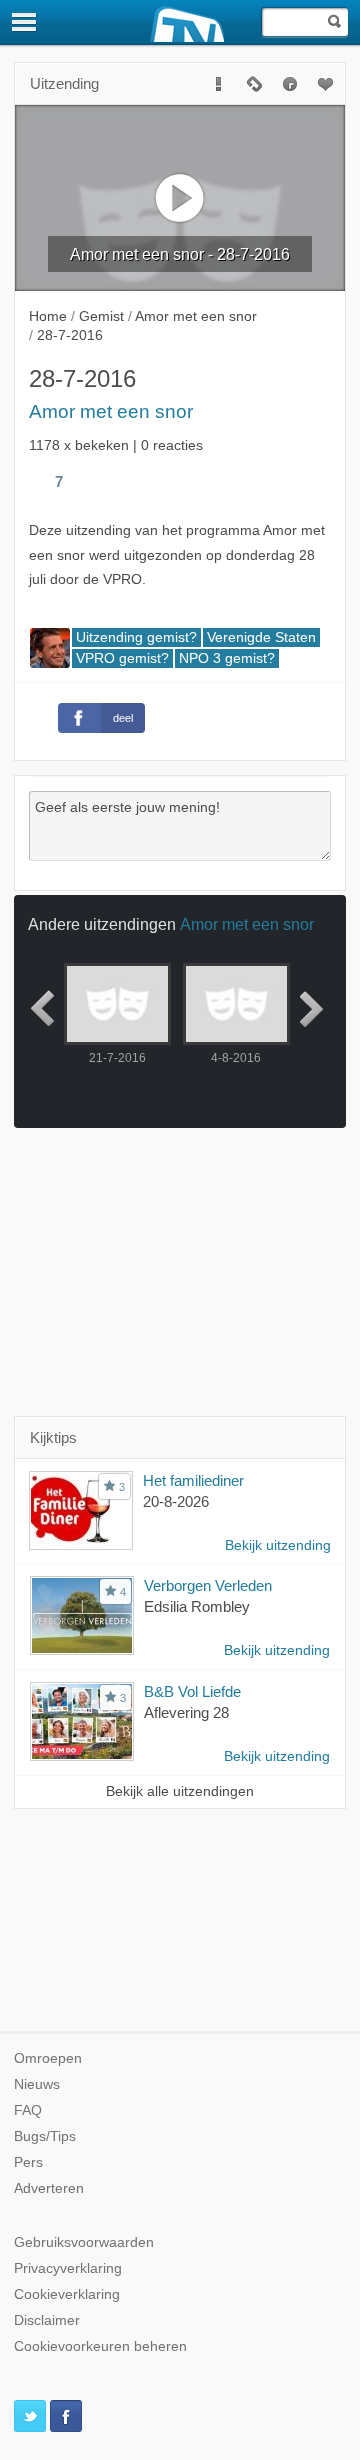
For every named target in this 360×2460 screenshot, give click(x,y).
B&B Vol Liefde (192, 1691)
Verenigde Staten (261, 637)
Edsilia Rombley (197, 1606)
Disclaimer (47, 2320)
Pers (28, 2162)
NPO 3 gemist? (227, 658)
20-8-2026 (176, 1501)
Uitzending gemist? (136, 637)
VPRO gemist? (122, 658)
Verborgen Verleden (208, 1585)
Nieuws (37, 2084)
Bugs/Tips (45, 2136)
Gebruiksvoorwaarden (84, 2242)
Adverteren (49, 2188)
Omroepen (48, 2058)
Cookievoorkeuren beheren (100, 2346)
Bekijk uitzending (278, 1545)
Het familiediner (193, 1480)
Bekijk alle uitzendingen (180, 1791)
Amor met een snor (111, 411)
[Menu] (25, 22)
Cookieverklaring (67, 2294)
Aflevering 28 (186, 1712)
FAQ (28, 2110)
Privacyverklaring (68, 2268)
